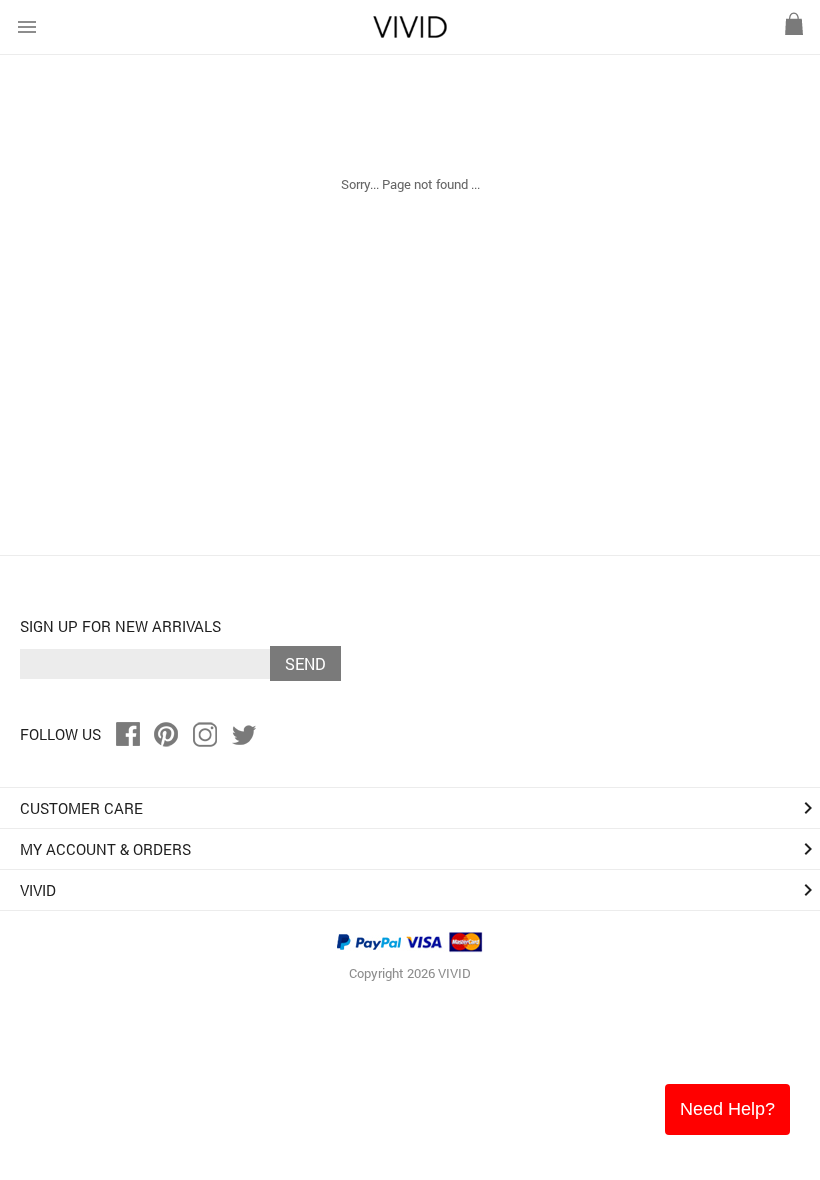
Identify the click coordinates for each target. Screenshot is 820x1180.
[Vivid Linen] (410, 33)
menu (27, 27)
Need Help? (727, 1109)
